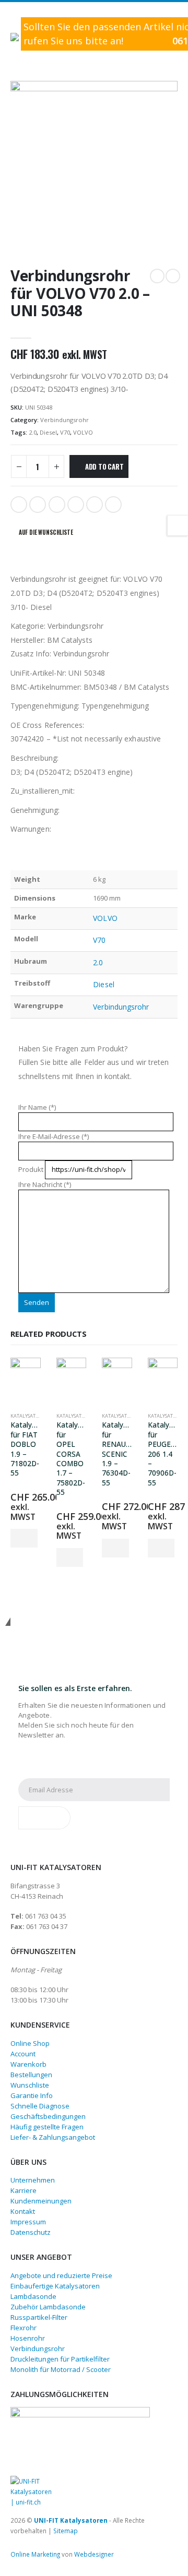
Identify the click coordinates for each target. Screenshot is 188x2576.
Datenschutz (31, 2232)
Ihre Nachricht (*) (45, 1184)
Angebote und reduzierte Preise (61, 2275)
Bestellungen (31, 2075)
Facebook (19, 505)
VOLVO (83, 432)
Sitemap (66, 2531)
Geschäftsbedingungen (48, 2116)
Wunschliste (30, 2085)
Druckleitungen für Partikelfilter (60, 2359)
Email (113, 505)
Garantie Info (32, 2095)
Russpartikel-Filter (39, 2317)
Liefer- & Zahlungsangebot (53, 2137)
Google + (76, 505)
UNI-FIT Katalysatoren (71, 2520)
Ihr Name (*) (37, 1107)
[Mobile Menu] (17, 25)
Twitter (38, 505)
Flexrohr (23, 2328)
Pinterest (95, 505)
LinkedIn (57, 505)
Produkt (32, 1169)
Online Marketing (35, 2554)
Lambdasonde (33, 2296)
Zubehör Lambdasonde (48, 2307)
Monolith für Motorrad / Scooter (61, 2369)
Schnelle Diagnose (40, 2106)
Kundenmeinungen (41, 2201)
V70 (65, 432)
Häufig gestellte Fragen (47, 2127)
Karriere (23, 2190)
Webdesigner (94, 2554)
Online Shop (30, 2043)
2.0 (33, 432)
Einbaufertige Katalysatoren (55, 2286)
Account (23, 2054)
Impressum (28, 2222)
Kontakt (23, 2211)
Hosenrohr (28, 2338)
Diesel (48, 432)
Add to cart (104, 466)
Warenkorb (28, 2064)
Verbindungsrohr (64, 420)
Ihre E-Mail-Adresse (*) (54, 1136)
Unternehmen (33, 2180)
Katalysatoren (29, 1416)
